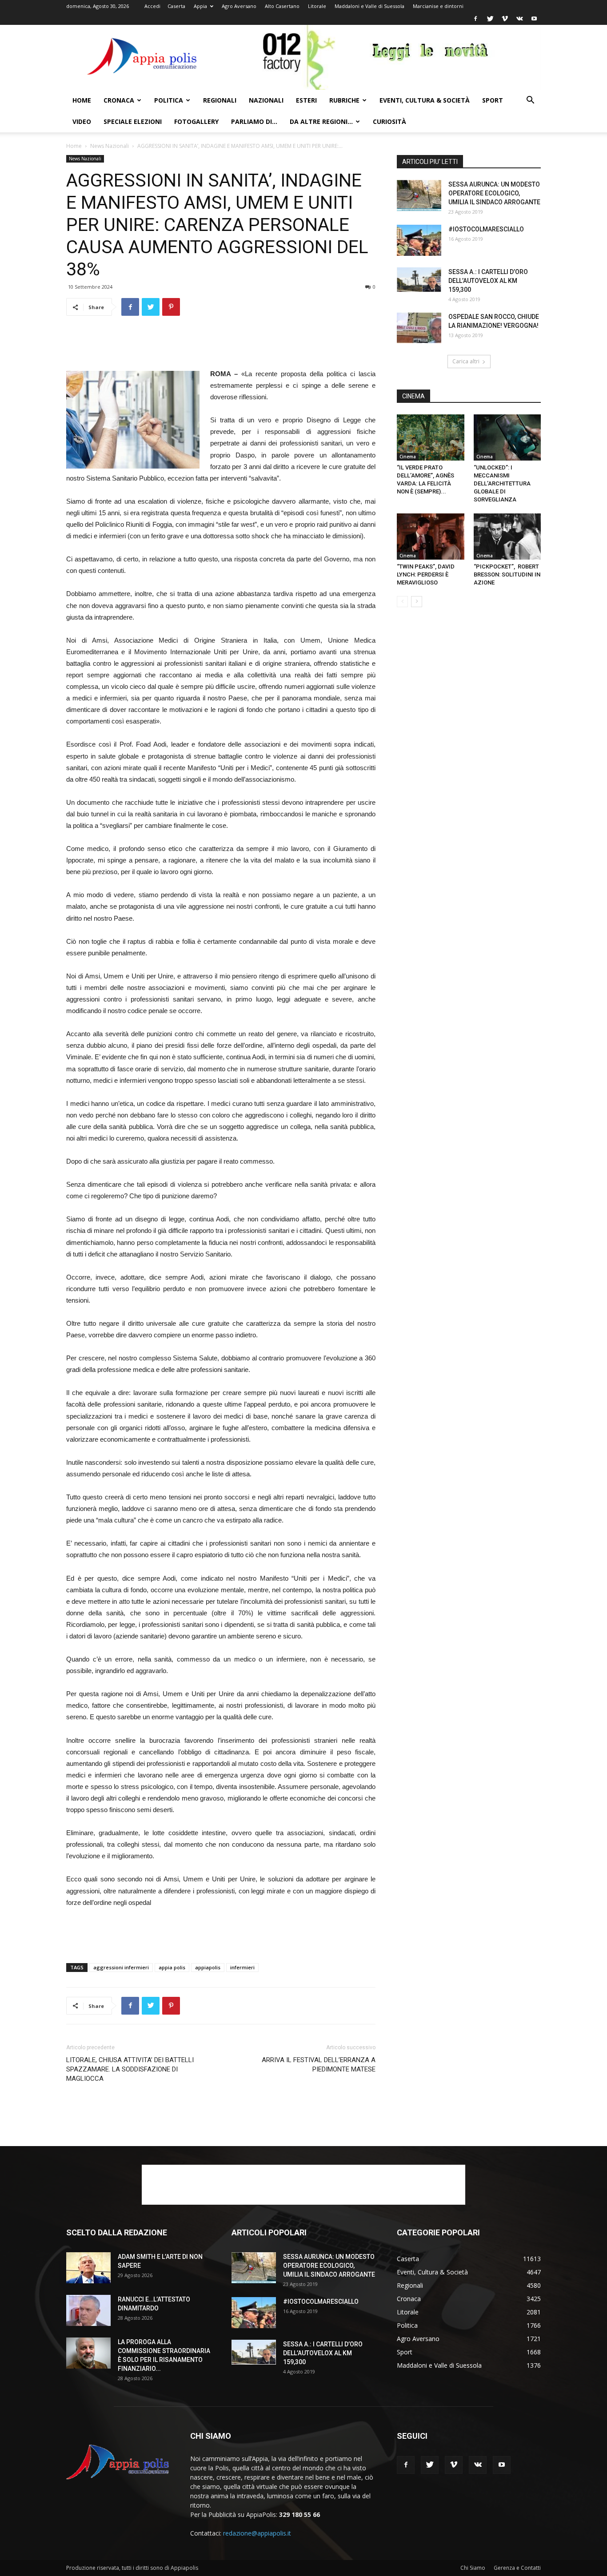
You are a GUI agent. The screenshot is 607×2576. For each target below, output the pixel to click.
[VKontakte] (519, 19)
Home (82, 100)
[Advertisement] (221, 346)
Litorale (317, 6)
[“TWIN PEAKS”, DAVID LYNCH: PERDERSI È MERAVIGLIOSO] (431, 537)
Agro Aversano (239, 6)
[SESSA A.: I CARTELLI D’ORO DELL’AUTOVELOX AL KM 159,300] (419, 280)
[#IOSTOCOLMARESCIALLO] (419, 240)
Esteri (306, 100)
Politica (169, 100)
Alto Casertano (282, 6)
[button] (530, 101)
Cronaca (119, 100)
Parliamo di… (254, 121)
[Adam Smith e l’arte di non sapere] (88, 2268)
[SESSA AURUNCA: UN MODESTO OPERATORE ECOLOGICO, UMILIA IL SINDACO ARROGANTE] (419, 195)
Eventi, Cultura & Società (425, 100)
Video (82, 121)
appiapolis (208, 1967)
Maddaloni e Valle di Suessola (369, 6)
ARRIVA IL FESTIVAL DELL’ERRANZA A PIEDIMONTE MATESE (319, 2065)
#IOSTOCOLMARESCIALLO (486, 229)
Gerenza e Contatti (517, 2568)
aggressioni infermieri (121, 1967)
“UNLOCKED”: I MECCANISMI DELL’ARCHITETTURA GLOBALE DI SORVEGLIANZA (502, 483)
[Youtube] (534, 19)
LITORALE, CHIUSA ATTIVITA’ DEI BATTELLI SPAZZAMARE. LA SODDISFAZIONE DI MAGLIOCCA (130, 2069)
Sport (493, 100)
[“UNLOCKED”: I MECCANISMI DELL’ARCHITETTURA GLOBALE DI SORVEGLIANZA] (507, 437)
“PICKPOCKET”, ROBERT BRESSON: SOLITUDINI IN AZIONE (507, 574)
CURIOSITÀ (389, 121)
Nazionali (266, 100)
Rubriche (344, 100)
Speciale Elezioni (133, 121)
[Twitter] (490, 19)
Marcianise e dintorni (438, 6)
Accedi (152, 6)
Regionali (220, 100)
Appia (200, 6)
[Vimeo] (505, 19)
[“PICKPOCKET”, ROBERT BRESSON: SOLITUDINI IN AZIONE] (507, 537)
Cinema (408, 457)
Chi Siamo (473, 2568)
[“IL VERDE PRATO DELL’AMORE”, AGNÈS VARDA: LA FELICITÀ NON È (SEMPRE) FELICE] (431, 437)
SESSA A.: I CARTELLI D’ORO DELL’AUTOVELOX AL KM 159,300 (488, 281)
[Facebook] (475, 19)
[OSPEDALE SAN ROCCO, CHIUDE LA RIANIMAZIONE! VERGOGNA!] (419, 328)
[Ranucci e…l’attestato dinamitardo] (88, 2310)
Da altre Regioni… (321, 121)
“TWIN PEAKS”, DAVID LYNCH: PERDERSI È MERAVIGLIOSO (426, 574)
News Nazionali (110, 146)
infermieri (242, 1967)
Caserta (176, 6)
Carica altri (466, 361)
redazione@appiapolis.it (257, 2533)
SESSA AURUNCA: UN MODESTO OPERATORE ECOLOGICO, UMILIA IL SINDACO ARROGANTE (494, 193)
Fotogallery (196, 121)
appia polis (172, 1967)
